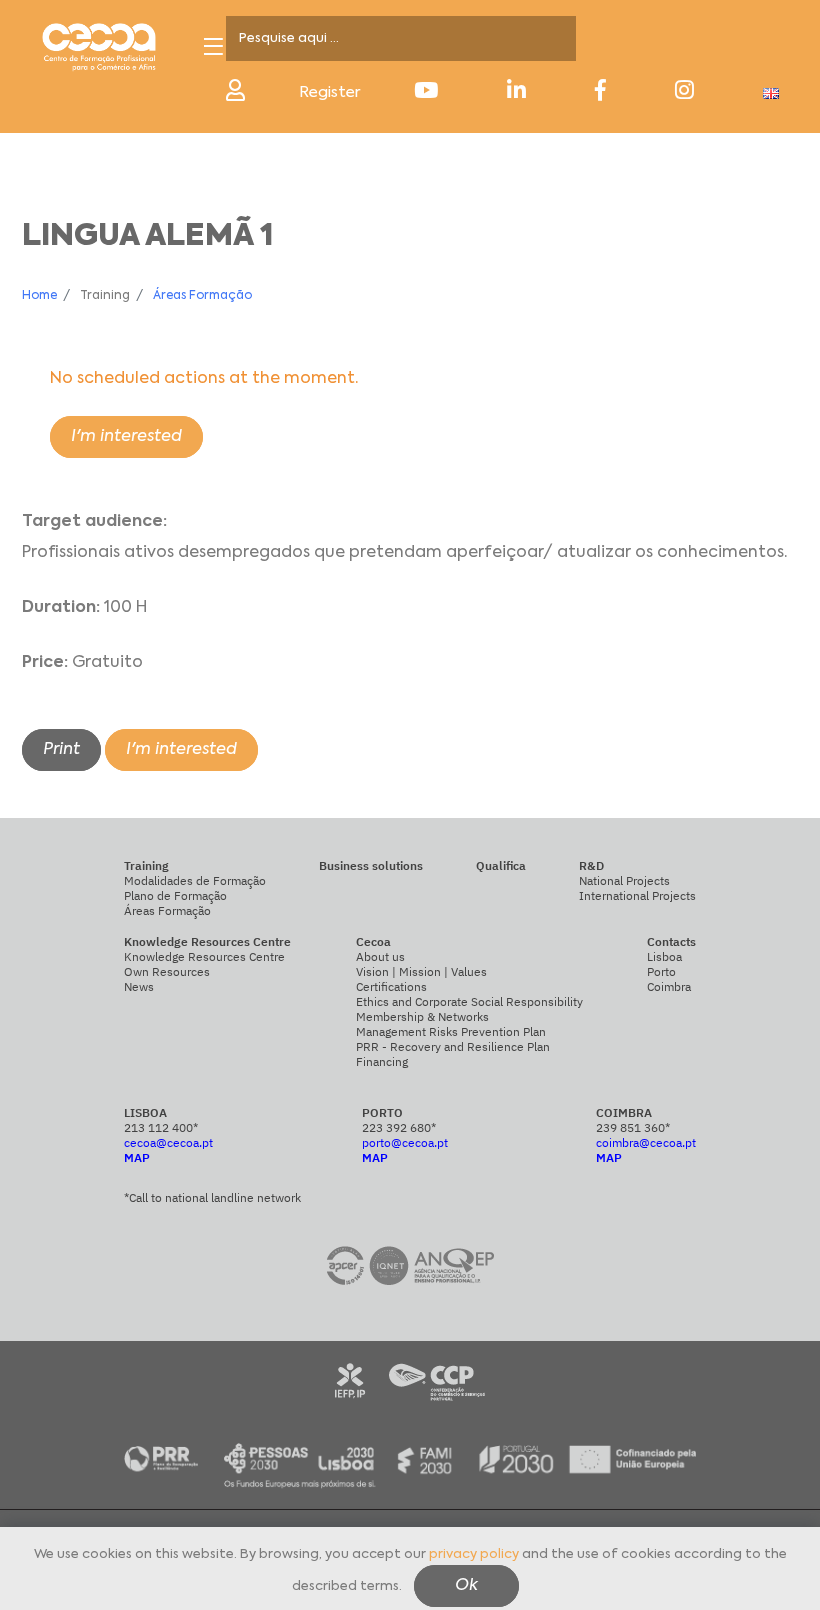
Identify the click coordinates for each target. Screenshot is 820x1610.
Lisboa (664, 956)
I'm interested (126, 437)
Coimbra (669, 986)
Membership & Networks (422, 1016)
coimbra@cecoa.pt (646, 1142)
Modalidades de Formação (195, 880)
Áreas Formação (202, 296)
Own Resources (167, 971)
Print (61, 750)
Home (39, 296)
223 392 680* (399, 1127)
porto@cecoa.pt (405, 1142)
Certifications (391, 986)
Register (329, 92)
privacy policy (474, 1554)
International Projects (637, 895)
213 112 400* (161, 1127)
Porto (661, 971)
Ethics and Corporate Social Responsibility (469, 1001)
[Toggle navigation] (213, 46)
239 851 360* (633, 1127)
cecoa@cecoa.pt (168, 1142)
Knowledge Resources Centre (204, 956)
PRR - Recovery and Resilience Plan (453, 1046)
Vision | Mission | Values (421, 971)
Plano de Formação (175, 895)
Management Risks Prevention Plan (451, 1031)
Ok (466, 1586)
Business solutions (371, 865)
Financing (382, 1061)
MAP (137, 1157)
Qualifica (501, 865)
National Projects (624, 880)
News (139, 986)
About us (380, 956)
